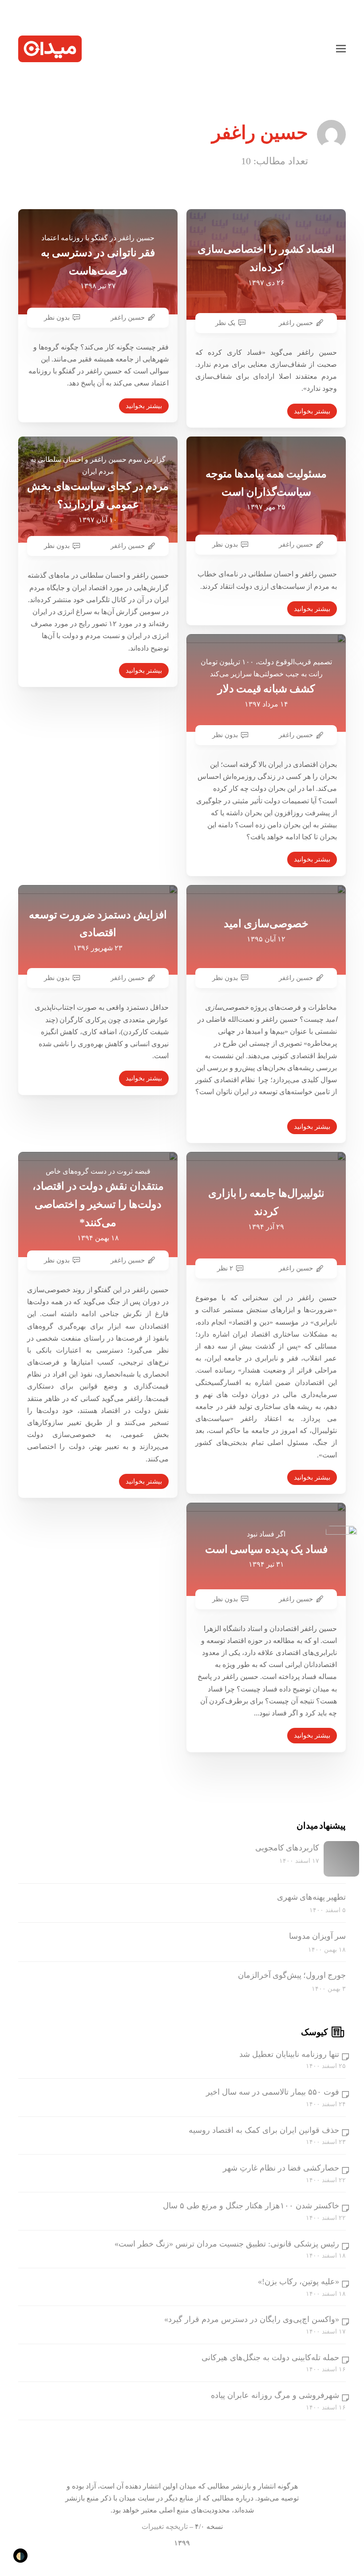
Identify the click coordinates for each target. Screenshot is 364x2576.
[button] (341, 49)
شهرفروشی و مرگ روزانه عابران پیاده (275, 2395)
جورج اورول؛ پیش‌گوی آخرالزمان (292, 1975)
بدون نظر (57, 318)
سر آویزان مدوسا (317, 1936)
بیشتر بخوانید (144, 406)
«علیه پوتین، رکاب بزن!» (299, 2282)
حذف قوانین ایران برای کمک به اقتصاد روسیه (264, 2130)
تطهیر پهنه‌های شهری (311, 1897)
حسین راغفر (128, 318)
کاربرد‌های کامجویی (287, 1848)
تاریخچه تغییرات (165, 2526)
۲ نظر (225, 1268)
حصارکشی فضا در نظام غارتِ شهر (281, 2168)
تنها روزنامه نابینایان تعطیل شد (289, 2054)
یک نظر (225, 323)
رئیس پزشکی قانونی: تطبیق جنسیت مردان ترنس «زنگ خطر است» (227, 2244)
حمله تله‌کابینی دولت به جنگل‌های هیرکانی (270, 2358)
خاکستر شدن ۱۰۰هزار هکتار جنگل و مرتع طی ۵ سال (251, 2206)
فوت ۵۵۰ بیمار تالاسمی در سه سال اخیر (273, 2092)
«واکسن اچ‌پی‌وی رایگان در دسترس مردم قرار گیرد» (252, 2319)
